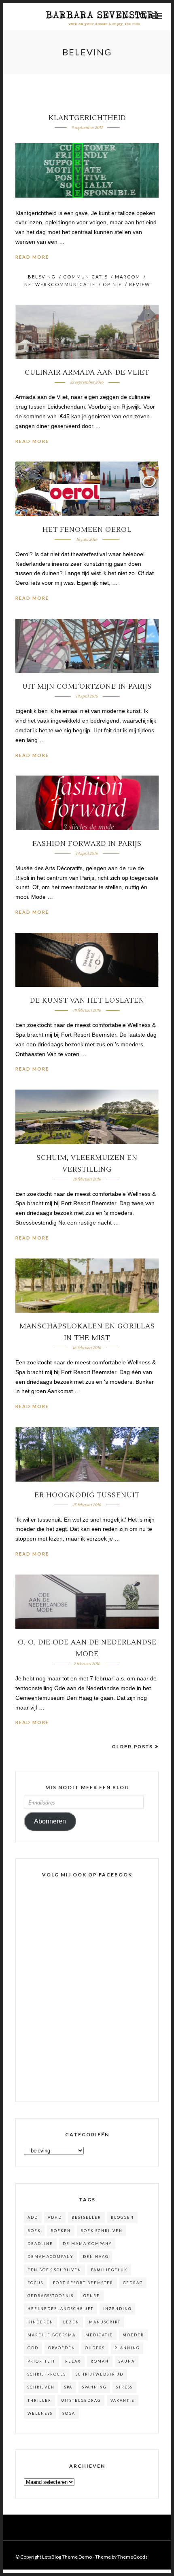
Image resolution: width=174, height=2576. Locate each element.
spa (68, 2387)
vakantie (123, 2400)
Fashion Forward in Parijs (87, 844)
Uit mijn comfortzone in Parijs (87, 687)
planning (127, 2348)
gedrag (133, 2283)
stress (124, 2387)
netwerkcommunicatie (60, 284)
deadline (40, 2244)
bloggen (122, 2217)
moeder (133, 2335)
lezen (71, 2322)
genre (92, 2296)
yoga (69, 2413)
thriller (39, 2400)
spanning (94, 2387)
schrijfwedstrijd (100, 2374)
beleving (42, 277)
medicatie (99, 2335)
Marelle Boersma (52, 2335)
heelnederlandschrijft (60, 2309)
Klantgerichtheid (87, 118)
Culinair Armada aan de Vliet (87, 373)
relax (73, 2361)
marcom (128, 277)
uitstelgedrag (81, 2400)
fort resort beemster (83, 2283)
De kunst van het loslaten (87, 1001)
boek (34, 2231)
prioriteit (41, 2361)
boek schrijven (102, 2231)
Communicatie (85, 277)
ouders (95, 2348)
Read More (32, 257)
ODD (33, 2348)
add (33, 2217)
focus (35, 2283)
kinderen (40, 2322)
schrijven (41, 2387)
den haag (96, 2257)
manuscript (105, 2322)
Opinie (112, 284)
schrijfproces (47, 2374)
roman (100, 2361)
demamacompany (50, 2257)
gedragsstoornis (51, 2296)
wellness (40, 2413)
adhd (55, 2217)
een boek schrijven (54, 2270)
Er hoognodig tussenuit (87, 1495)
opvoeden (62, 2348)
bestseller (86, 2217)
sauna (127, 2361)
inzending (117, 2309)
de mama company (87, 2244)
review (140, 284)
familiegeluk (109, 2270)
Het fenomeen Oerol (87, 530)
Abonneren (50, 1821)
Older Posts (133, 1747)
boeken (61, 2231)
